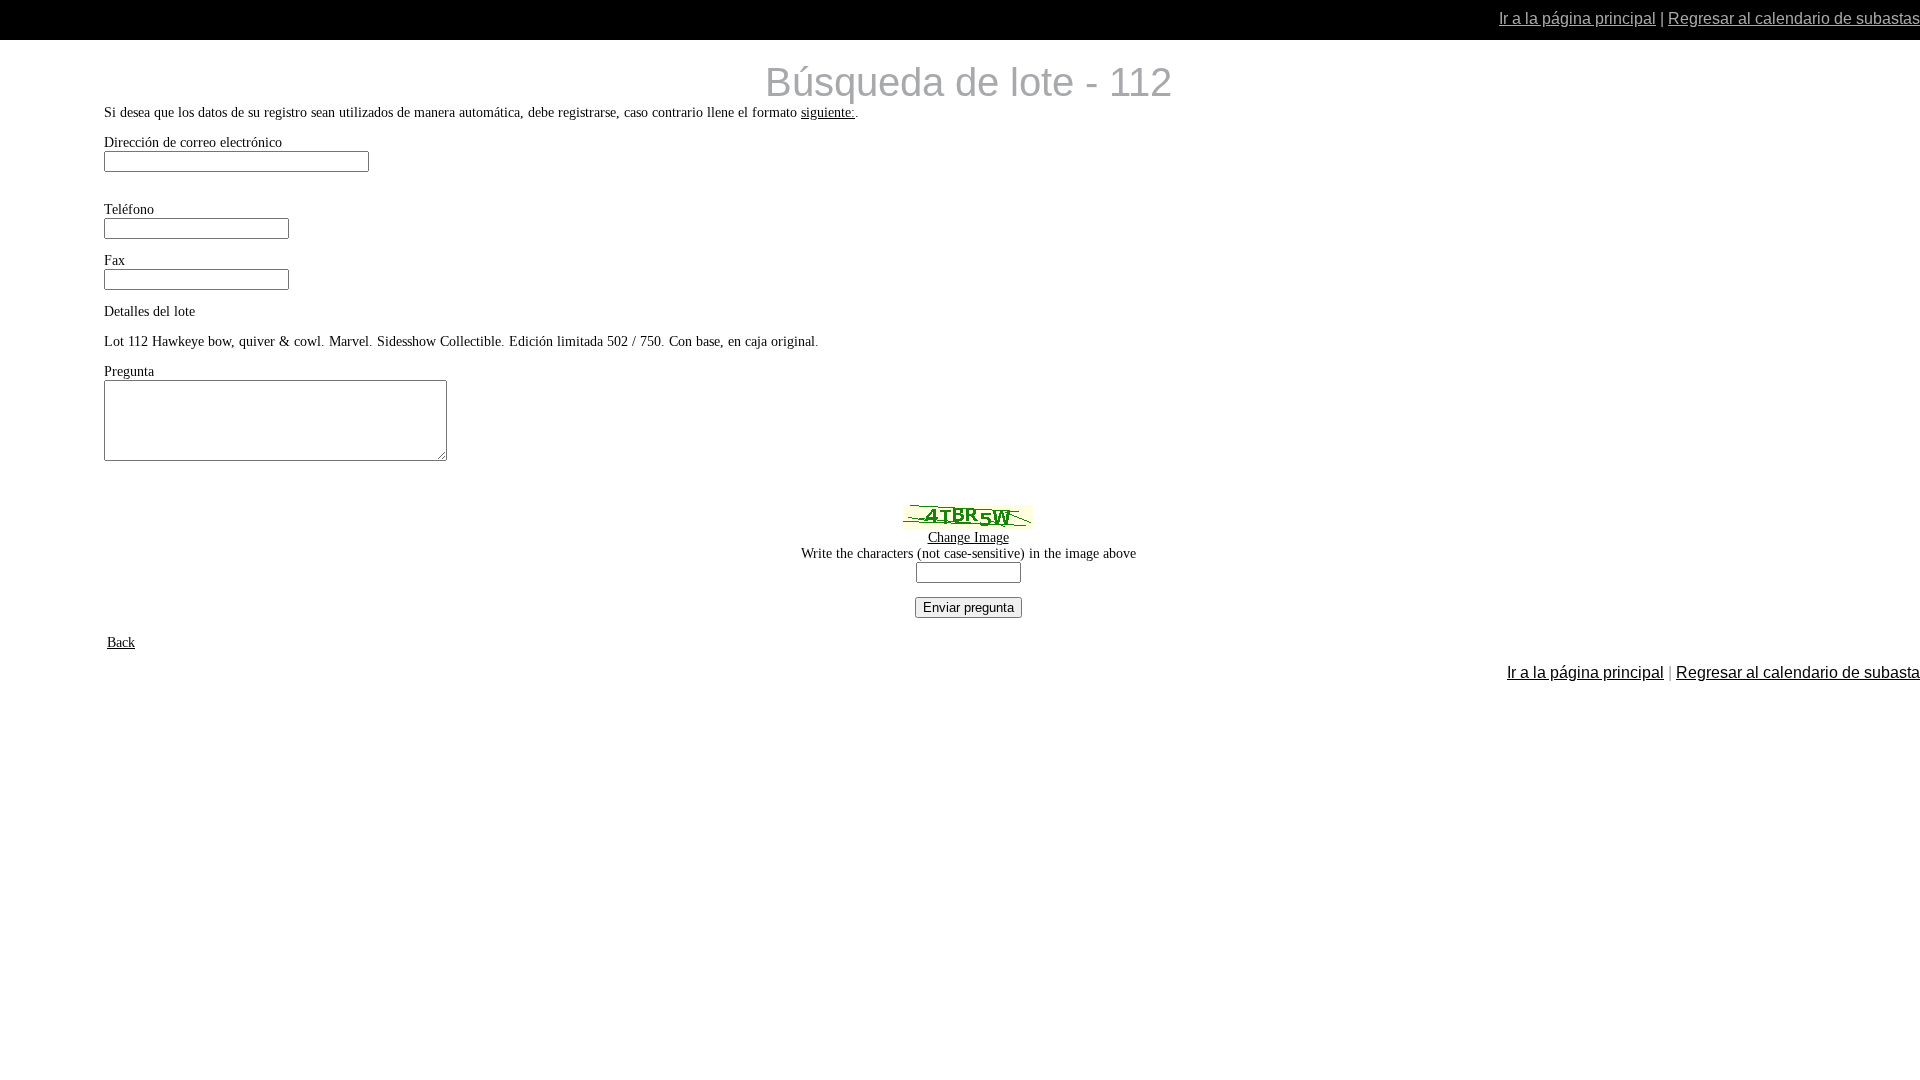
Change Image (968, 537)
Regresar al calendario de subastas (1794, 18)
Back (121, 642)
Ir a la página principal (1577, 18)
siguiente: (828, 112)
